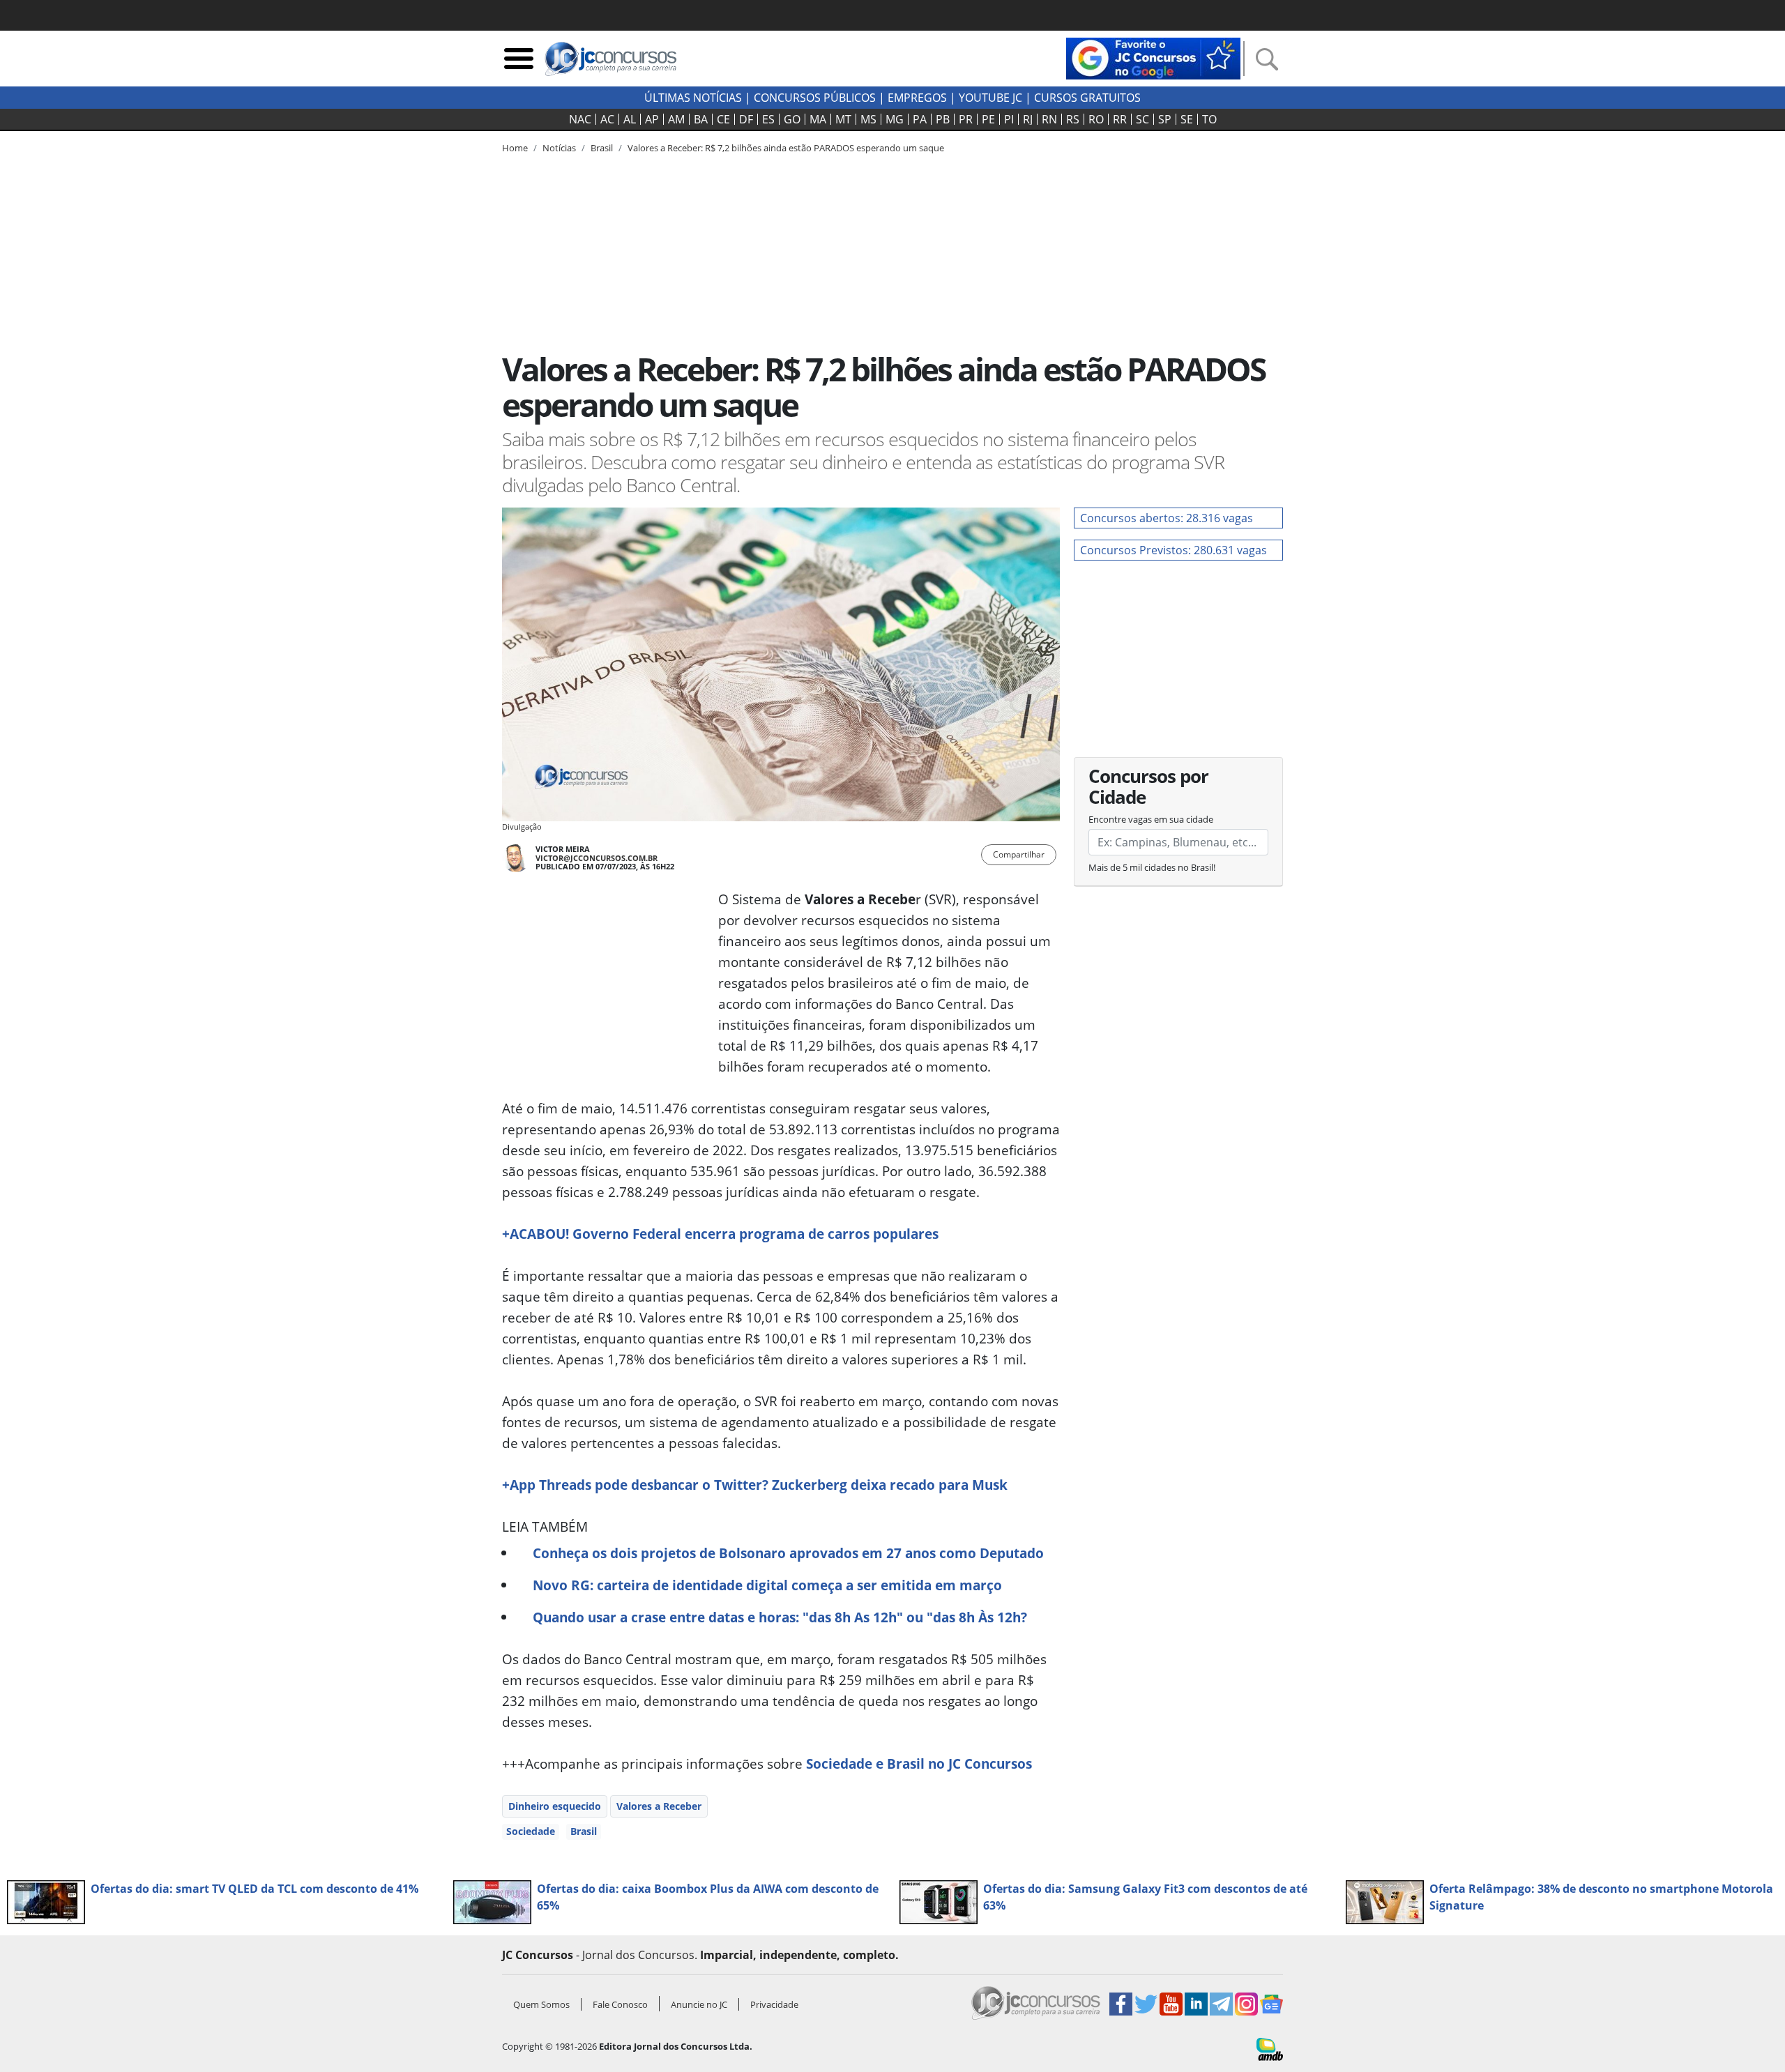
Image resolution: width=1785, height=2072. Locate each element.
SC (1142, 119)
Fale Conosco (620, 2004)
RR (1120, 119)
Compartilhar (1019, 854)
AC (607, 119)
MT (843, 119)
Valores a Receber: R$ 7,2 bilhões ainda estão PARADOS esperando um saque (786, 148)
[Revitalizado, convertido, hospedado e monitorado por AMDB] (1270, 2048)
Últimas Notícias (693, 98)
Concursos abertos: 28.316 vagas (1167, 518)
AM (676, 119)
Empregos (917, 98)
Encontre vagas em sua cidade (1151, 819)
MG (895, 119)
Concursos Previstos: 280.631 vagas (1173, 550)
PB (943, 119)
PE (988, 119)
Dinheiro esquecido (555, 1806)
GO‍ (792, 119)
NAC (580, 119)
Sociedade (531, 1831)
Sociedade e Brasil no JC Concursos (919, 1764)
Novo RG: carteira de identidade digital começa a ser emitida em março (767, 1585)
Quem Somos (541, 2004)
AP (652, 119)
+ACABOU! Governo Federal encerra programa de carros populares (720, 1234)
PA (920, 119)
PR (966, 119)
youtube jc (990, 98)
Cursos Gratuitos (1087, 98)
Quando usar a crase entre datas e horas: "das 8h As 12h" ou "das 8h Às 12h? (780, 1617)
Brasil (584, 1831)
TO (1209, 119)
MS (868, 119)
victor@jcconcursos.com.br (597, 858)
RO (1096, 119)
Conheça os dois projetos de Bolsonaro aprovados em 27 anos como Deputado (788, 1553)
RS (1073, 119)
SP (1165, 119)
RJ (1028, 119)
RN (1049, 119)
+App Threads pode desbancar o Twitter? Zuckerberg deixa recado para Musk (755, 1485)
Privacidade (774, 2004)
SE (1187, 119)
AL (630, 119)
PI (1009, 119)
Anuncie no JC (699, 2004)
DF (746, 119)
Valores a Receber (659, 1806)
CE (723, 119)
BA (701, 119)
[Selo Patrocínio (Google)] (1153, 57)
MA (818, 119)
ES (768, 119)
